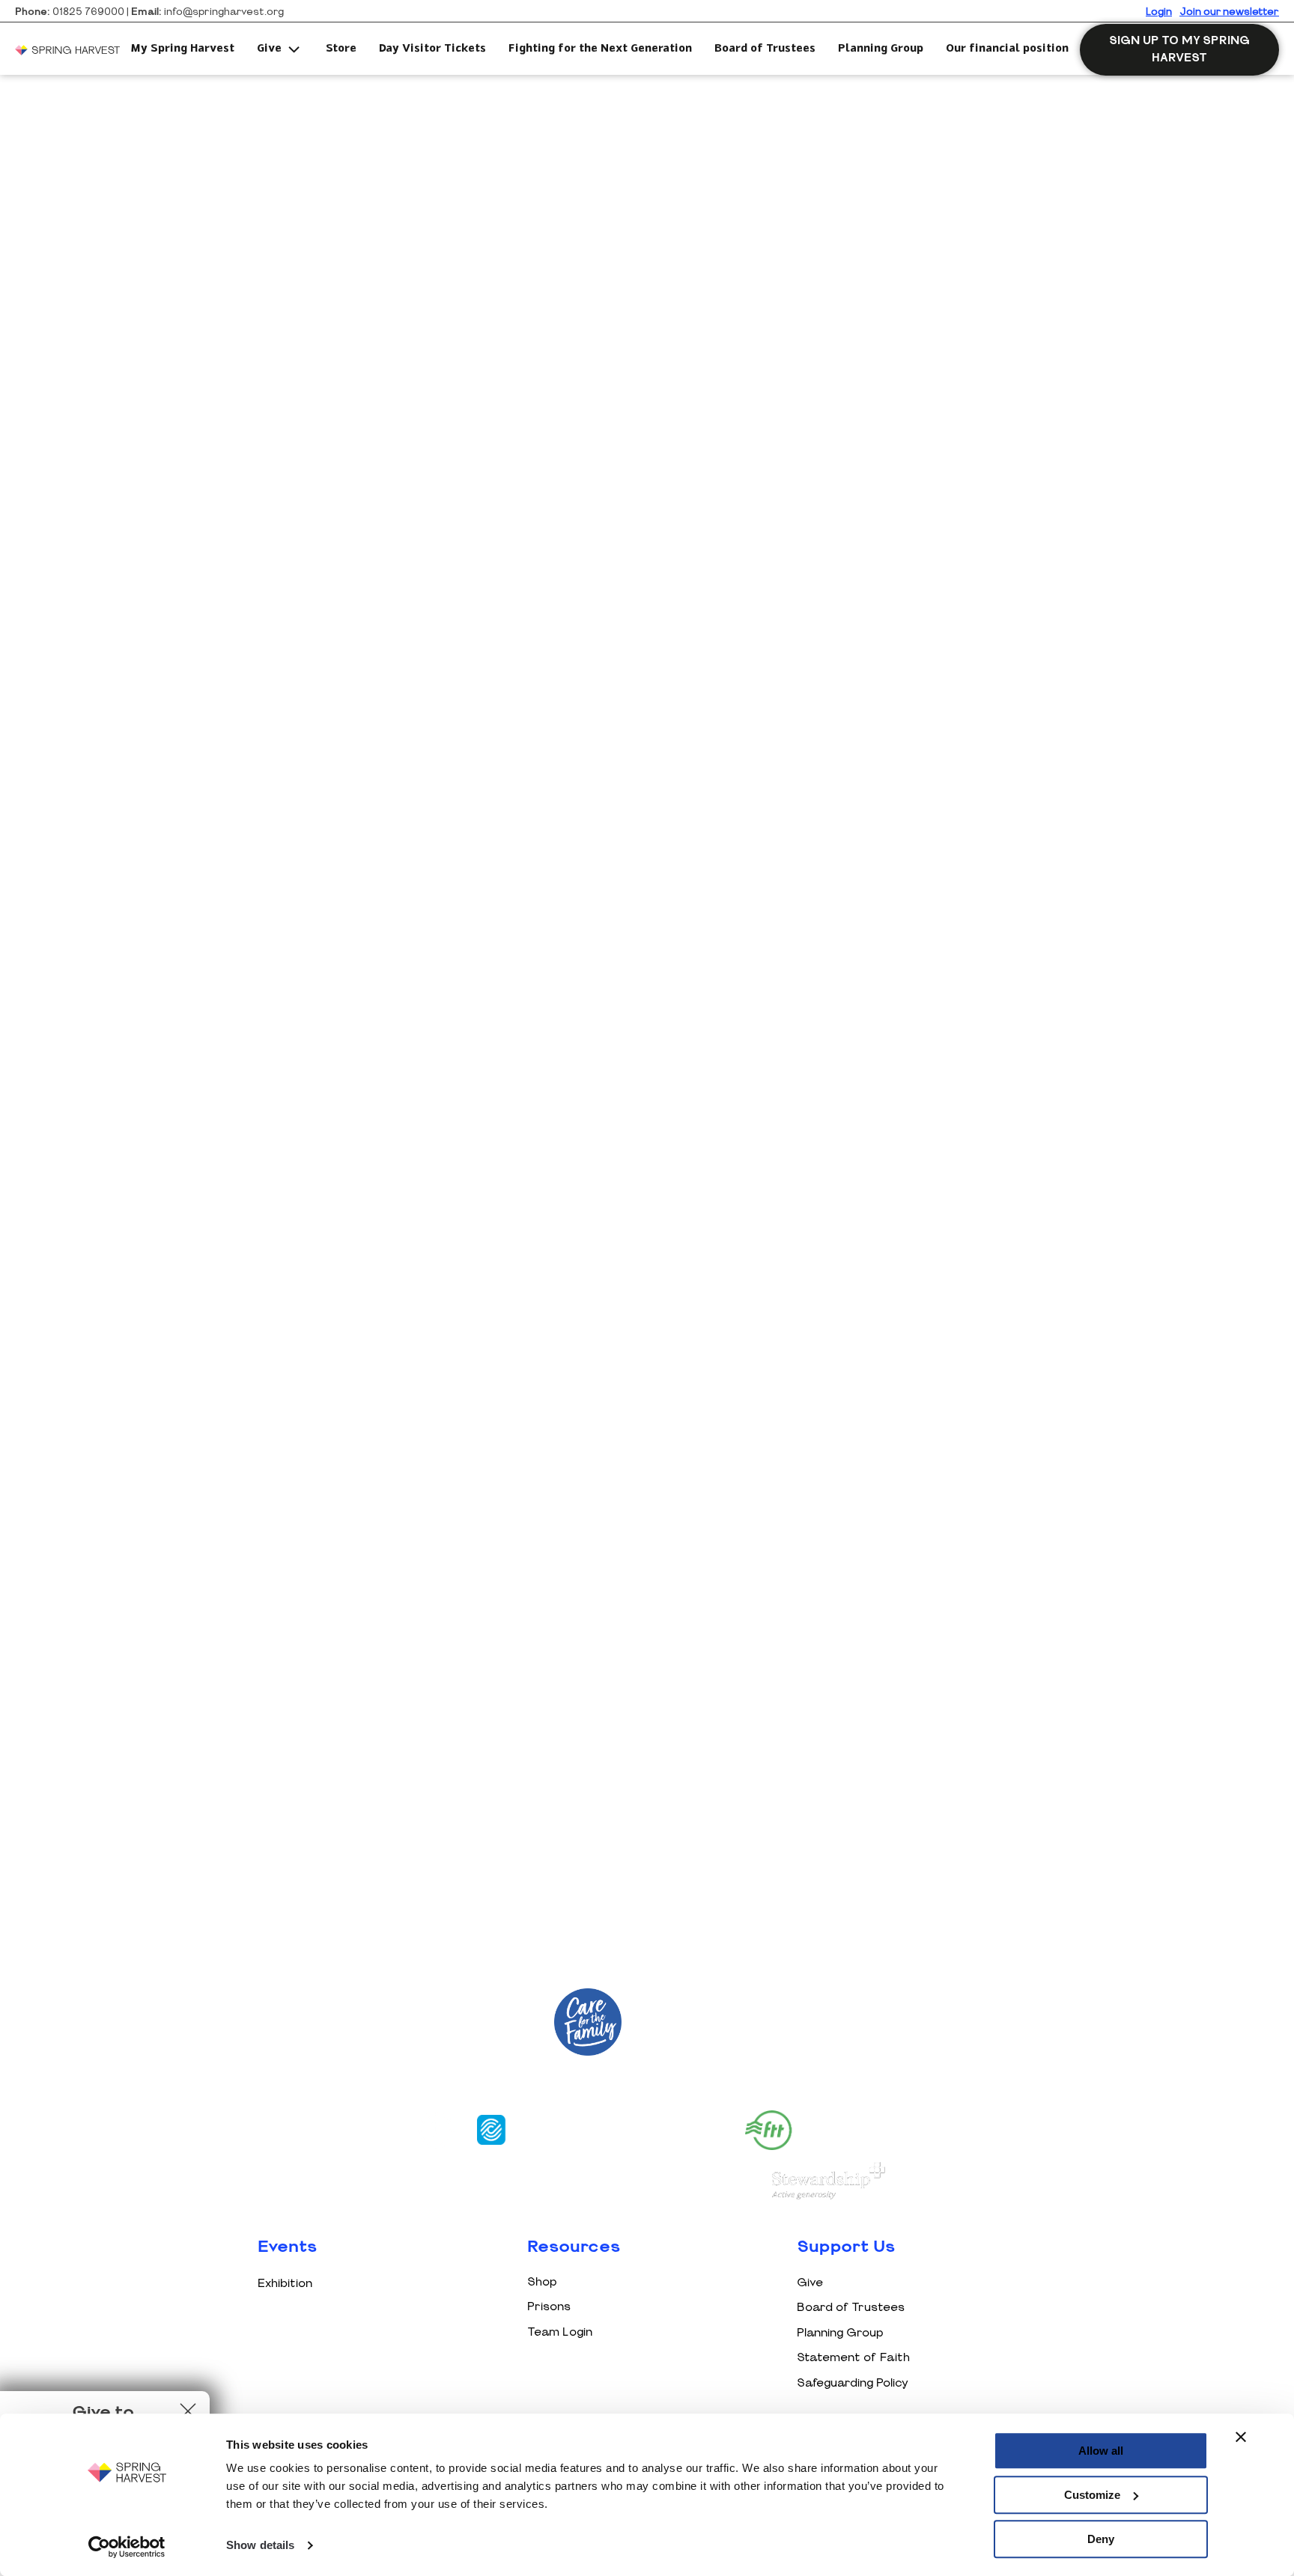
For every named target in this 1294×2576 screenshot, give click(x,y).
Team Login (560, 2332)
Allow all (1101, 2451)
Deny (1101, 2539)
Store (341, 49)
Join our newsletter (1229, 12)
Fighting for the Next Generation (600, 49)
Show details (260, 2546)
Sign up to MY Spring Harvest (1179, 49)
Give (269, 49)
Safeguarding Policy (853, 2383)
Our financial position (1007, 49)
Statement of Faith (853, 2358)
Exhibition (285, 2284)
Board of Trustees (765, 49)
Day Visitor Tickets (432, 49)
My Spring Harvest (183, 49)
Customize (1092, 2495)
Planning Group (881, 49)
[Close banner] (1241, 2437)
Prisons (549, 2307)
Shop (542, 2282)
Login (1159, 12)
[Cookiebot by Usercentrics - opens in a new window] (127, 2547)
